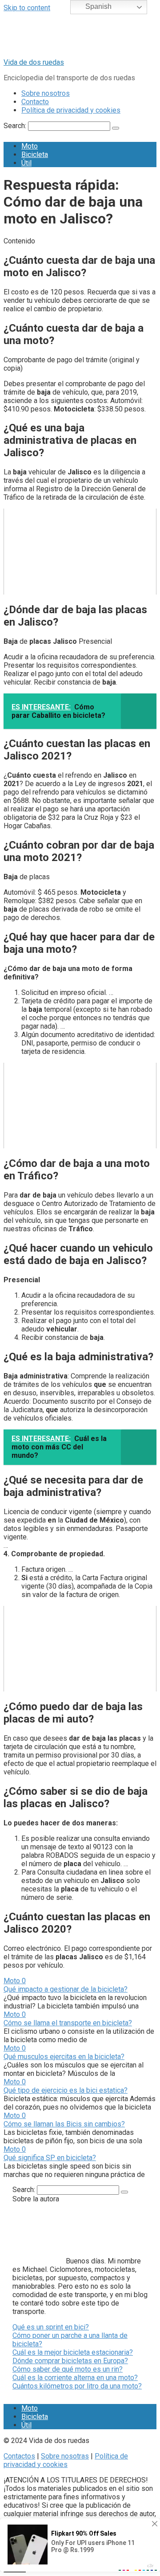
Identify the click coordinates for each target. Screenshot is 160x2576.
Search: (16, 126)
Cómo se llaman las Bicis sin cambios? (64, 2124)
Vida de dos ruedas (34, 62)
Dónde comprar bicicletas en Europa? (70, 2361)
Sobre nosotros (46, 93)
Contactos (19, 2456)
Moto (30, 146)
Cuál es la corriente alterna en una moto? (75, 2378)
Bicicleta (35, 155)
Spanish (98, 6)
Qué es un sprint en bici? (51, 2327)
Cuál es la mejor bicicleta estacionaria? (73, 2352)
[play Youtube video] (80, 551)
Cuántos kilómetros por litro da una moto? (77, 2386)
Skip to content (27, 8)
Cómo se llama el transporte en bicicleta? (68, 2023)
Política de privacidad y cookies (71, 110)
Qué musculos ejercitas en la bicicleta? (64, 2057)
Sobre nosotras (65, 2456)
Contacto (35, 102)
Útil (26, 163)
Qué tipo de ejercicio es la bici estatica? (66, 2090)
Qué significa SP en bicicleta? (50, 2158)
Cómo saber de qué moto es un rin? (68, 2369)
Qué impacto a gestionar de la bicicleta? (66, 1989)
